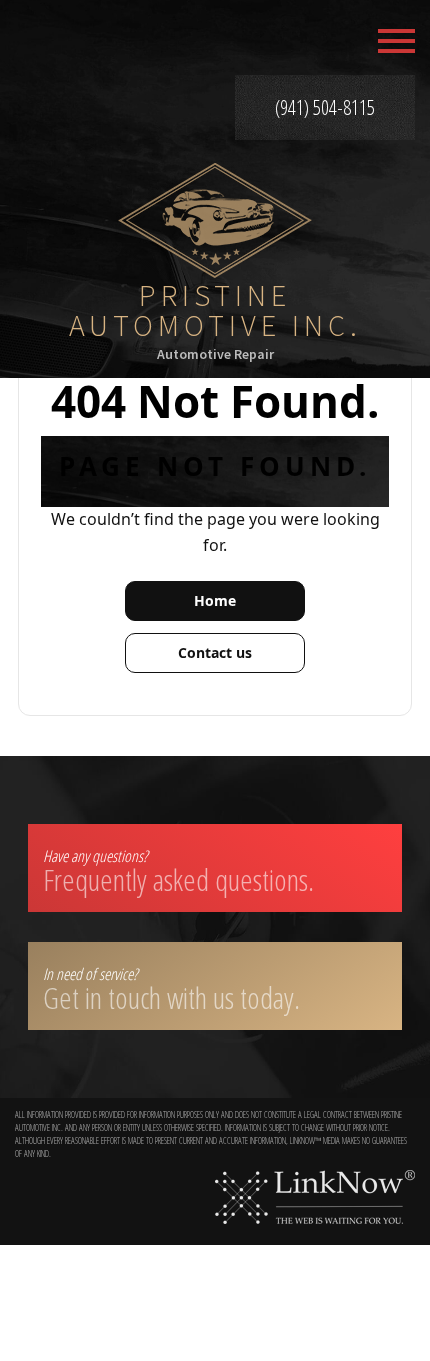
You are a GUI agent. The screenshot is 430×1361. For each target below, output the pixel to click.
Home (215, 600)
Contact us (215, 652)
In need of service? (171, 990)
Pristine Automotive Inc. (215, 310)
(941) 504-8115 (325, 107)
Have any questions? (178, 872)
